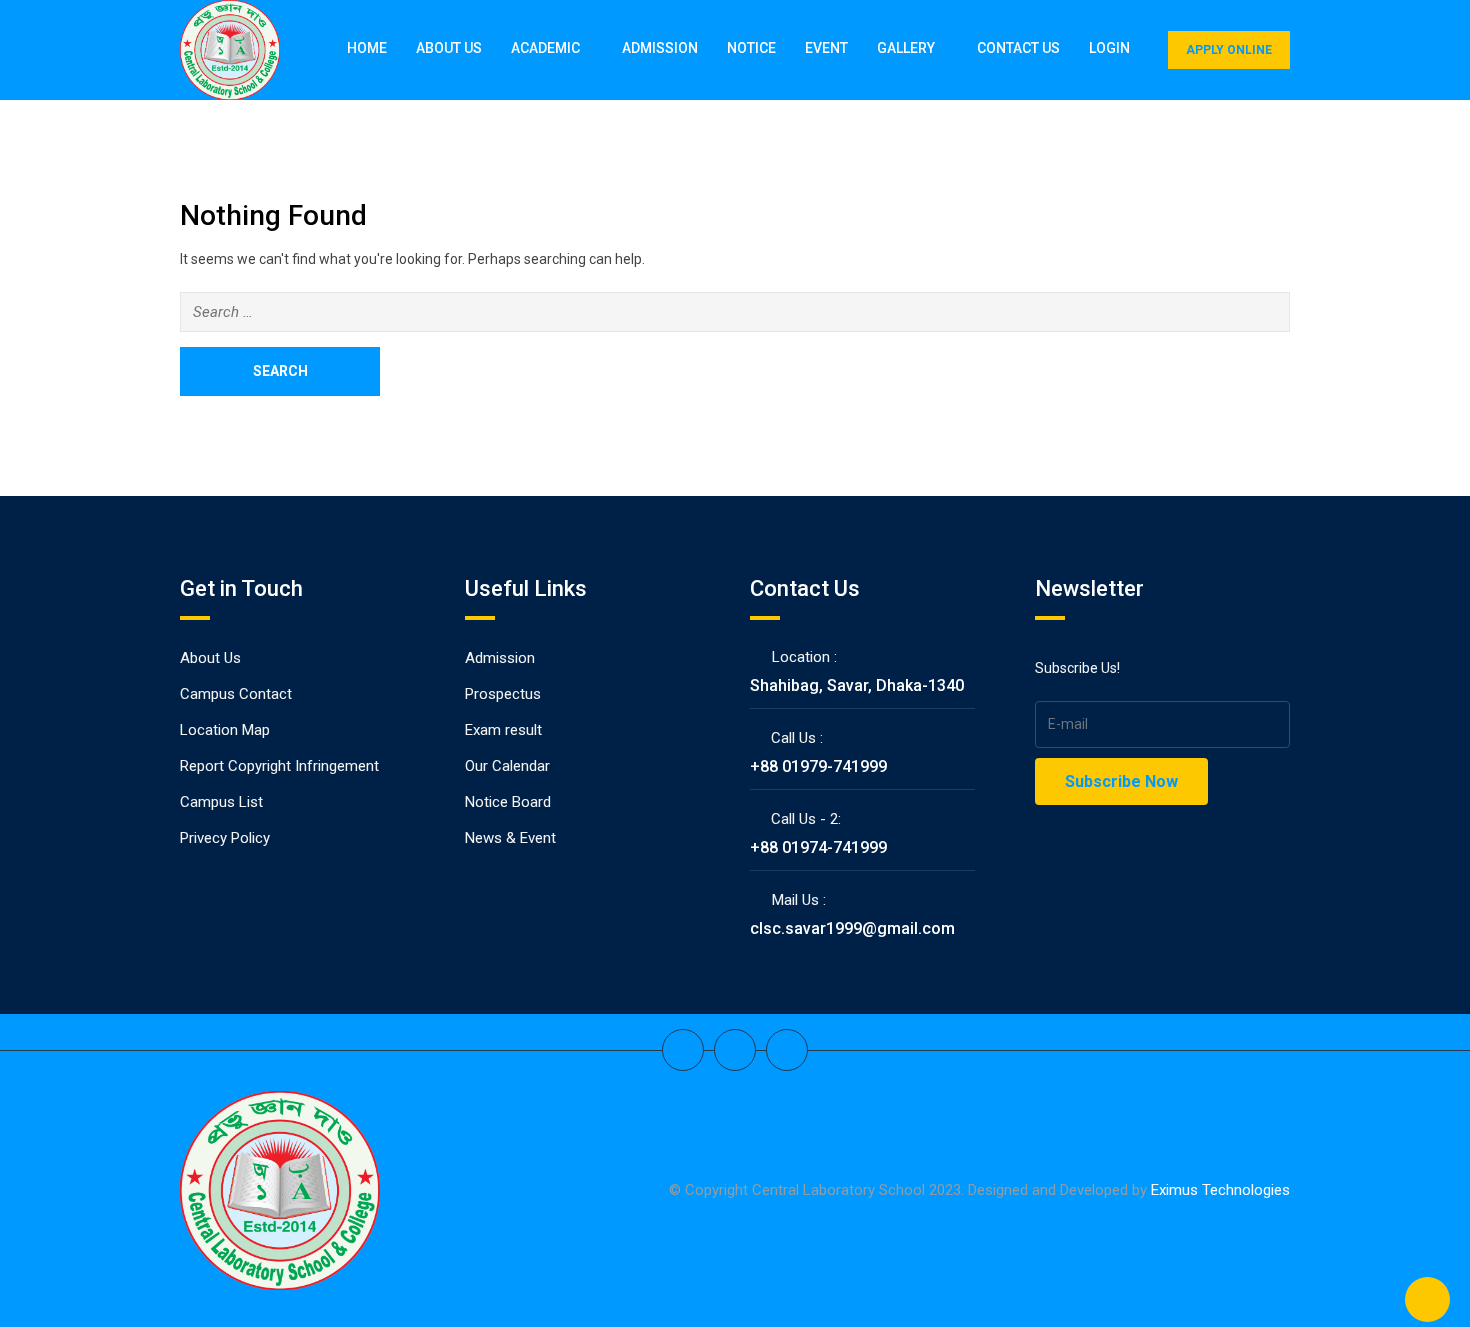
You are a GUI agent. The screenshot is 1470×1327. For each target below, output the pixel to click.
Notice (751, 48)
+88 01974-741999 (818, 847)
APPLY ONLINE (1229, 50)
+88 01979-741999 (818, 766)
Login (1109, 48)
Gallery (906, 48)
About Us (449, 48)
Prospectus (503, 694)
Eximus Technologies (1220, 1190)
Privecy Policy (225, 838)
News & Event (510, 838)
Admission (660, 48)
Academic (545, 48)
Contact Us (1018, 48)
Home (367, 48)
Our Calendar (507, 766)
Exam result (503, 730)
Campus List (221, 802)
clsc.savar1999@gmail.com (852, 928)
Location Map (225, 730)
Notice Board (508, 802)
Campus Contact (236, 694)
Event (826, 48)
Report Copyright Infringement (279, 766)
